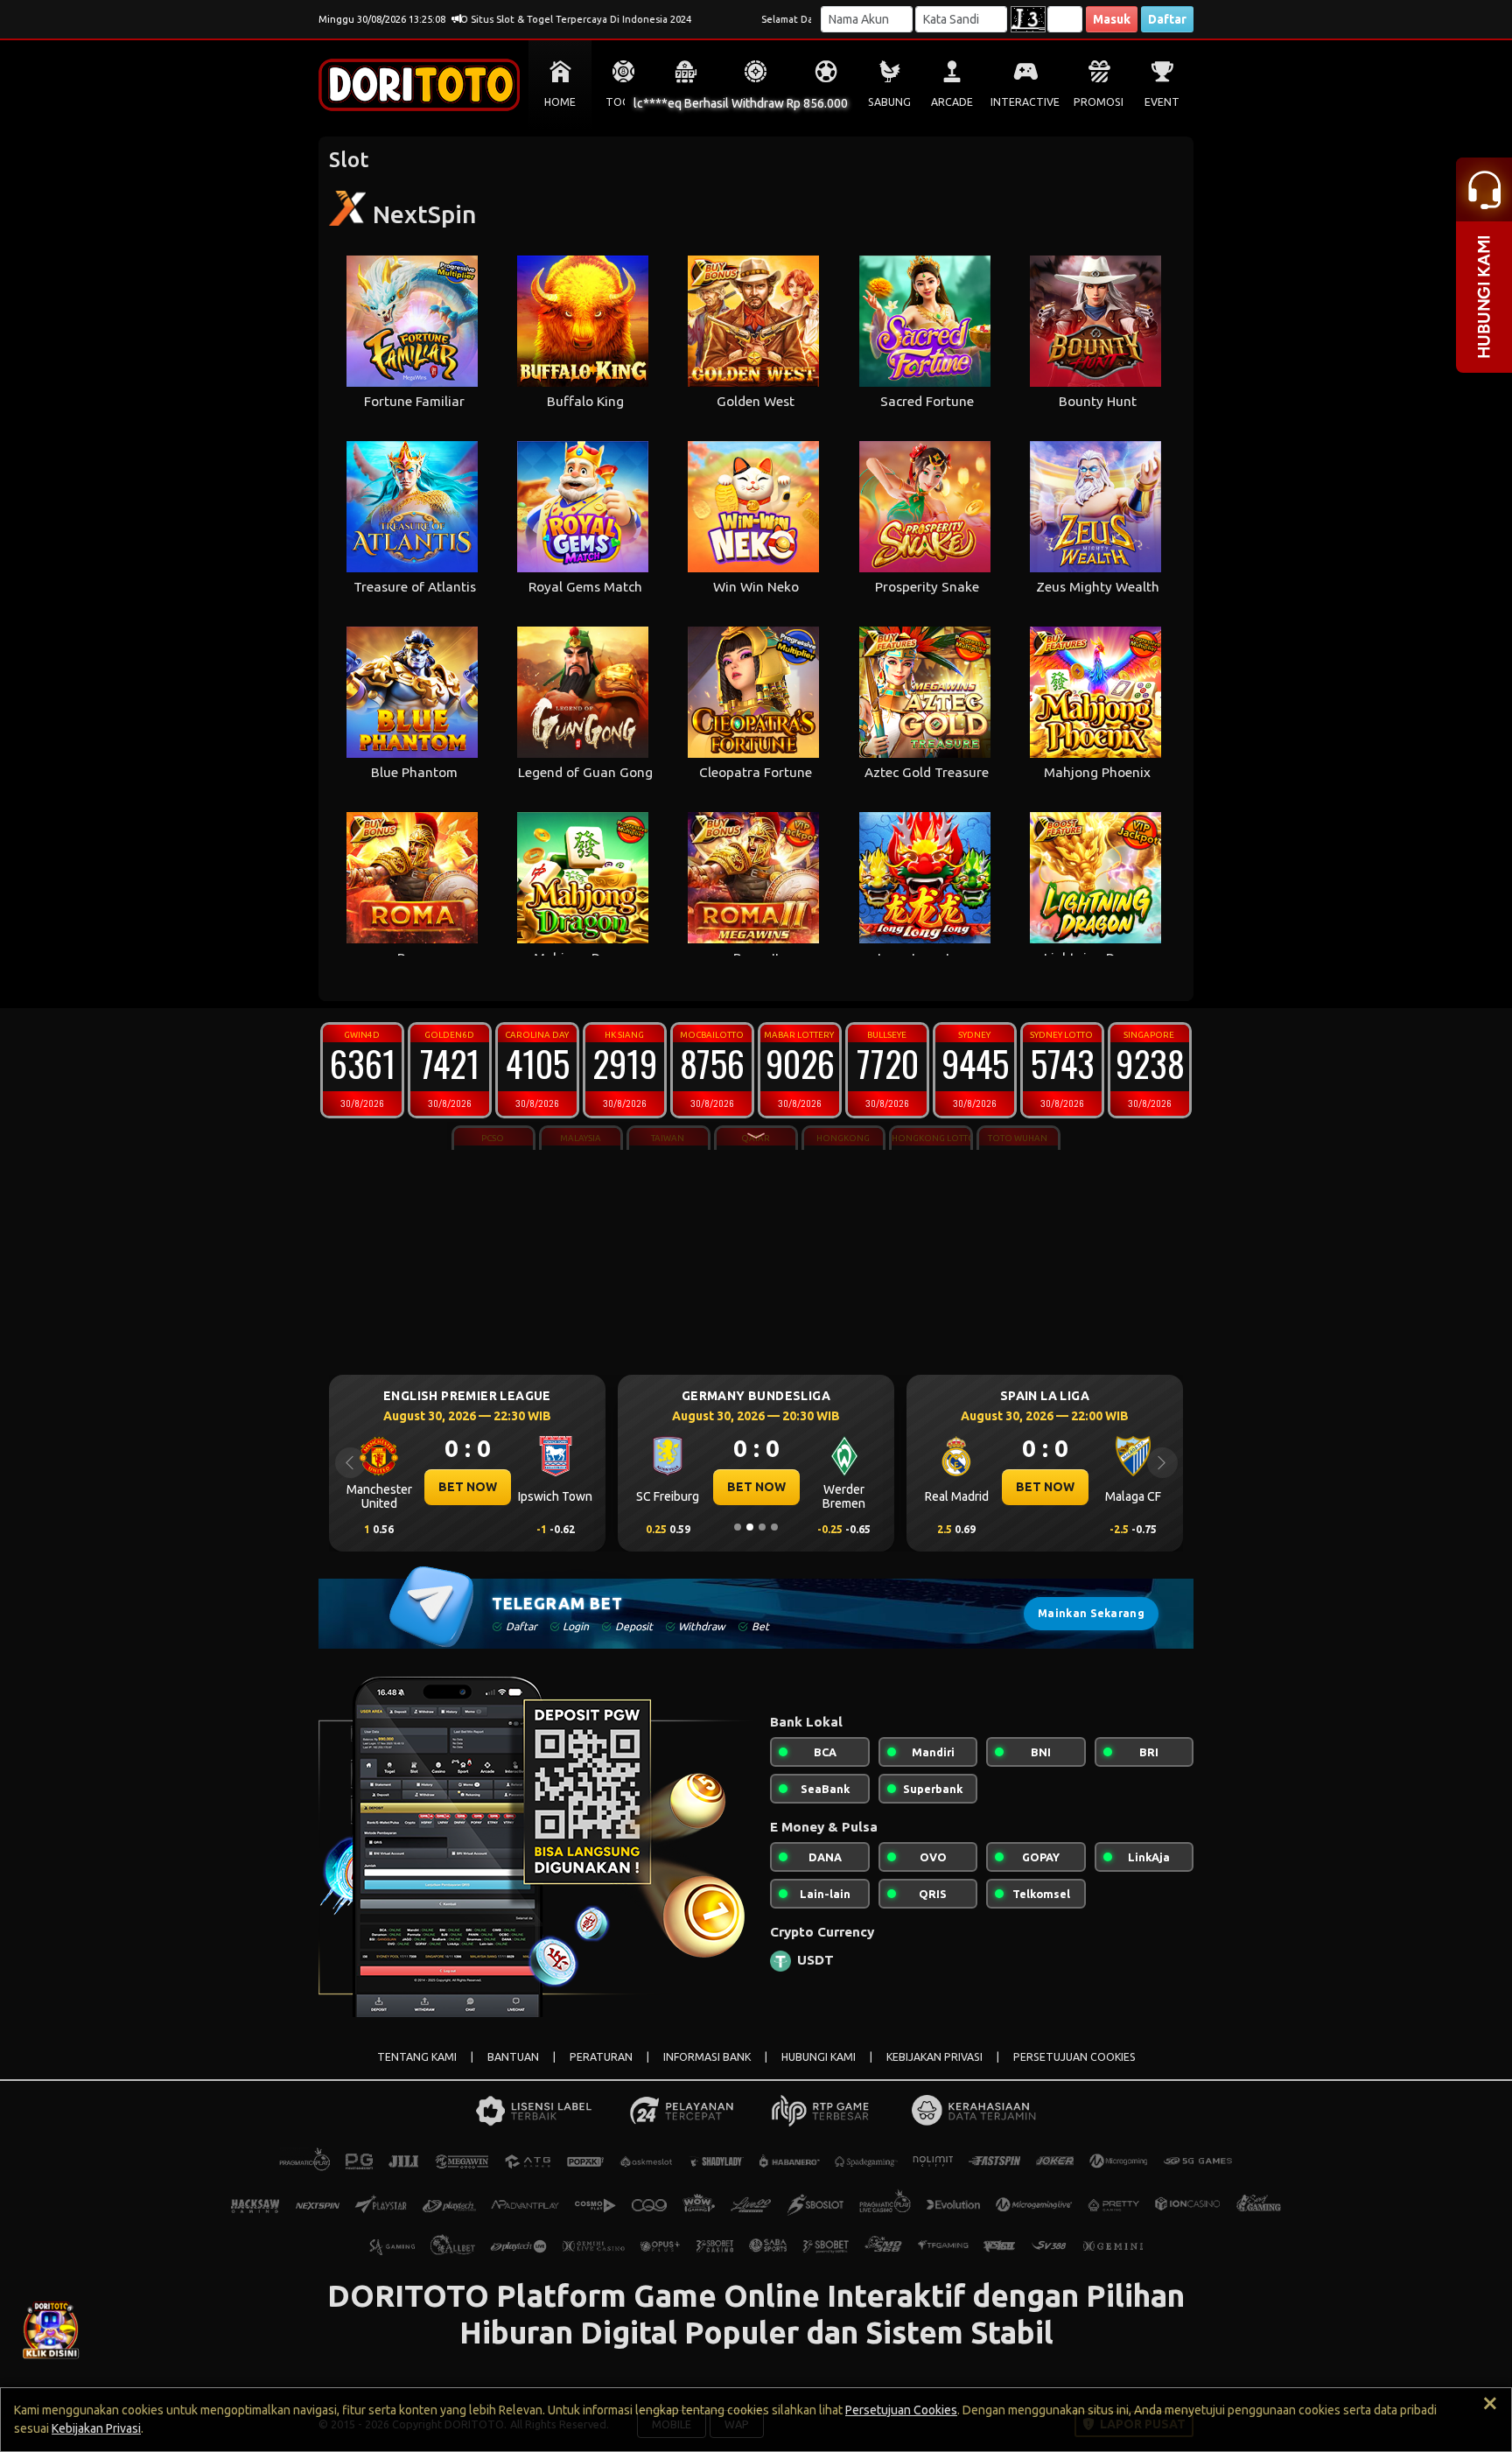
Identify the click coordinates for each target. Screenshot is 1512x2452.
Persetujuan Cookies (901, 2410)
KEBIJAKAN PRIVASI (934, 2057)
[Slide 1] (738, 1527)
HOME (560, 102)
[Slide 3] (762, 1527)
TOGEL (623, 102)
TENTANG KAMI (417, 2057)
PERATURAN (601, 2057)
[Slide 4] (774, 1527)
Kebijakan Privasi (96, 2428)
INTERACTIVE (1025, 102)
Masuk (1112, 19)
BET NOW (468, 1487)
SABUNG (889, 102)
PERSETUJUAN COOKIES (1074, 2057)
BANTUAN (513, 2057)
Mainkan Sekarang (1091, 1613)
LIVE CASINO (756, 102)
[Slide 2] (750, 1527)
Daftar (1167, 19)
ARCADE (952, 102)
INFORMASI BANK (707, 2057)
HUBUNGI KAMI (819, 2057)
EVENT (1162, 102)
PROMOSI (1099, 102)
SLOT (686, 102)
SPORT (826, 102)
